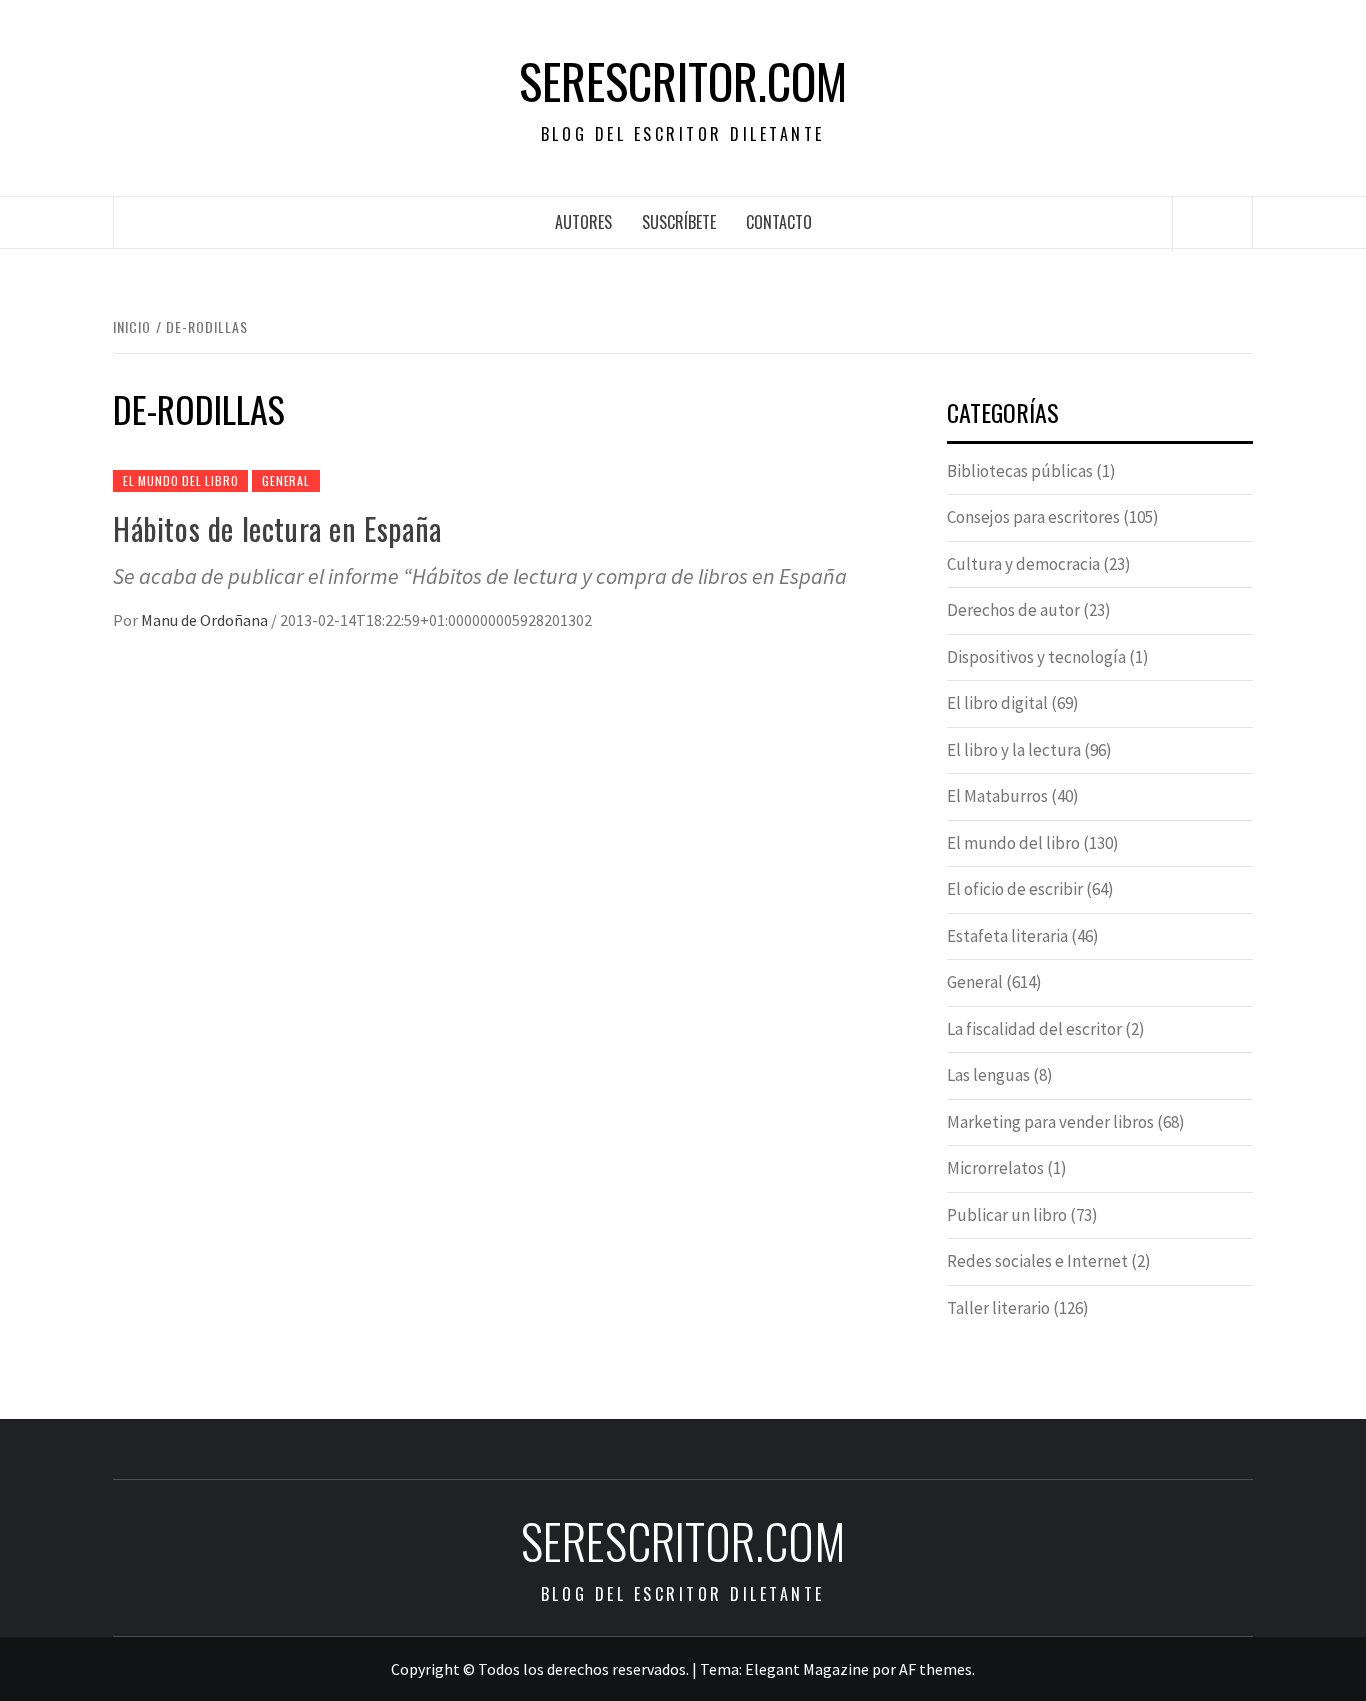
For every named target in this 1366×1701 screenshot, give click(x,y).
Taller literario (998, 1308)
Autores (583, 222)
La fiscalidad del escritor (1034, 1029)
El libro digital (997, 703)
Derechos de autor (1013, 610)
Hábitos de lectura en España (277, 528)
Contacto (779, 222)
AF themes (935, 1669)
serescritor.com (683, 81)
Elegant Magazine (807, 1669)
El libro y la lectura (1014, 750)
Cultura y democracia (1023, 564)
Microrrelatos (995, 1168)
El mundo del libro (180, 480)
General (286, 480)
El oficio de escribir (1015, 889)
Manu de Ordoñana (206, 620)
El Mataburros (997, 796)
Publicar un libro (1007, 1215)
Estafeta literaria (1007, 936)
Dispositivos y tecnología (1036, 657)
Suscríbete (679, 222)
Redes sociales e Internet (1037, 1261)
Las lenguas (988, 1075)
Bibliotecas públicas (1020, 471)
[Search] (1213, 224)
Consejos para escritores (1033, 517)
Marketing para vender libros (1050, 1122)
